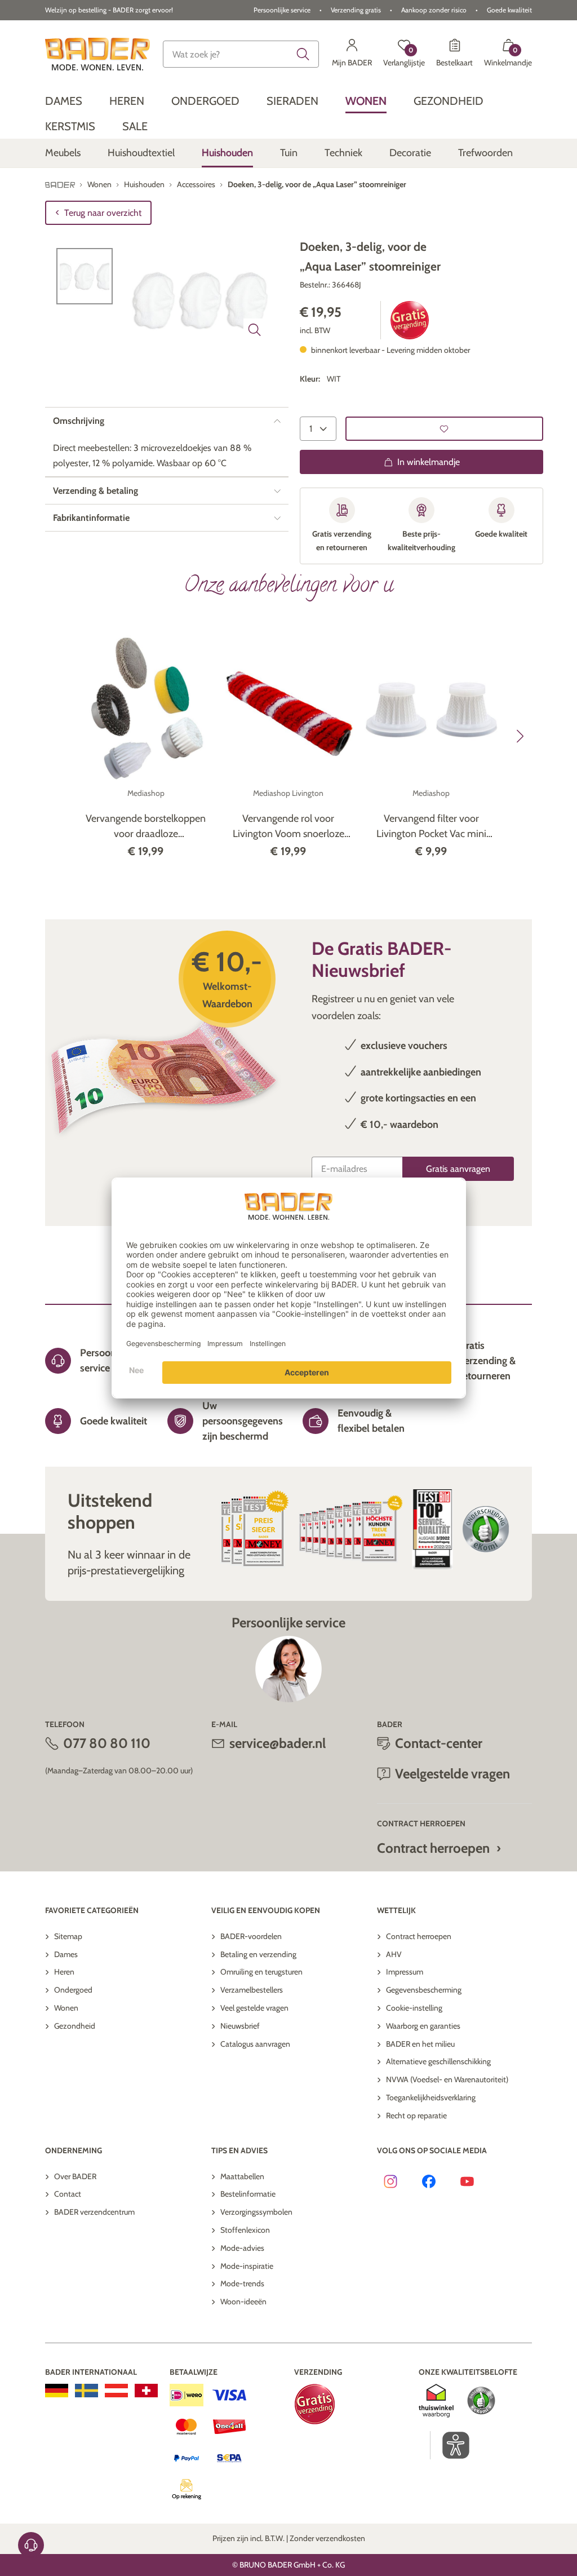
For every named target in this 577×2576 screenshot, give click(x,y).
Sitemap (68, 1936)
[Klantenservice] (31, 2545)
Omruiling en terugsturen (261, 1972)
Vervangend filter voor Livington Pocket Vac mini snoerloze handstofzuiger (431, 827)
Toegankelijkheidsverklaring (431, 2097)
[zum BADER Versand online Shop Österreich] (116, 2391)
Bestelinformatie (248, 2194)
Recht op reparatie (416, 2115)
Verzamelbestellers (252, 1990)
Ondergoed (73, 1990)
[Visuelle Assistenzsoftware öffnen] (450, 2445)
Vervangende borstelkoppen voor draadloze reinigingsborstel (146, 827)
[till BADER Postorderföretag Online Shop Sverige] (86, 2391)
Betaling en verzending (258, 1954)
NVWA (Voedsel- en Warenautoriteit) (447, 2079)
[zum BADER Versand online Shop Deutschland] (57, 2391)
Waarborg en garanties (423, 2026)
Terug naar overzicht (103, 213)
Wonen (66, 2008)
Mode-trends (242, 2283)
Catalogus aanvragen (255, 2044)
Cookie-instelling (414, 2008)
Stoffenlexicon (245, 2230)
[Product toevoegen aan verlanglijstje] (444, 429)
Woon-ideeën (243, 2301)
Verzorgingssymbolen (256, 2212)
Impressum (405, 1972)
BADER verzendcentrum (94, 2212)
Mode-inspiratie (247, 2266)
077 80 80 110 (107, 1743)
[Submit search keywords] (303, 54)
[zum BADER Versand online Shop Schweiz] (146, 2391)
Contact (68, 2194)
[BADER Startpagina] (97, 54)
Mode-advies (242, 2248)
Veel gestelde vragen (254, 2008)
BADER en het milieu (420, 2044)
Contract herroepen (433, 1848)
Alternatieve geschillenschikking (438, 2061)
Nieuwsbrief (240, 2026)
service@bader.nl (278, 1743)
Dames (66, 1954)
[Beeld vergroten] (255, 330)
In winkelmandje (429, 462)
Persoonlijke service (282, 10)
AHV (394, 1954)
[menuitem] (64, 101)
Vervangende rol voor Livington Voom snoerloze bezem (288, 827)
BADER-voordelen (251, 1936)
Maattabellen (242, 2176)
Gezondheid (75, 2026)
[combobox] (241, 54)
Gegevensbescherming (424, 1990)
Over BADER (75, 2176)
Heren (64, 1972)
